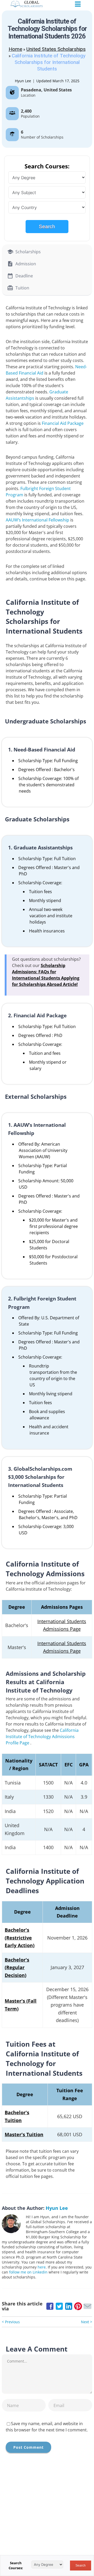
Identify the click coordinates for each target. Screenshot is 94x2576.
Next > (87, 2322)
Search (47, 226)
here (42, 2267)
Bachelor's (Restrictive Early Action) (20, 1938)
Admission (26, 264)
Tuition (22, 288)
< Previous (11, 2322)
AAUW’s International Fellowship (37, 520)
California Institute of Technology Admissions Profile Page (42, 1737)
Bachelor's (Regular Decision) (17, 1967)
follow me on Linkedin (28, 2272)
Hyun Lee (23, 81)
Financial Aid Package (63, 423)
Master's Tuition (24, 2134)
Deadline (24, 276)
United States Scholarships (56, 49)
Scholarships (28, 252)
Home (15, 49)
